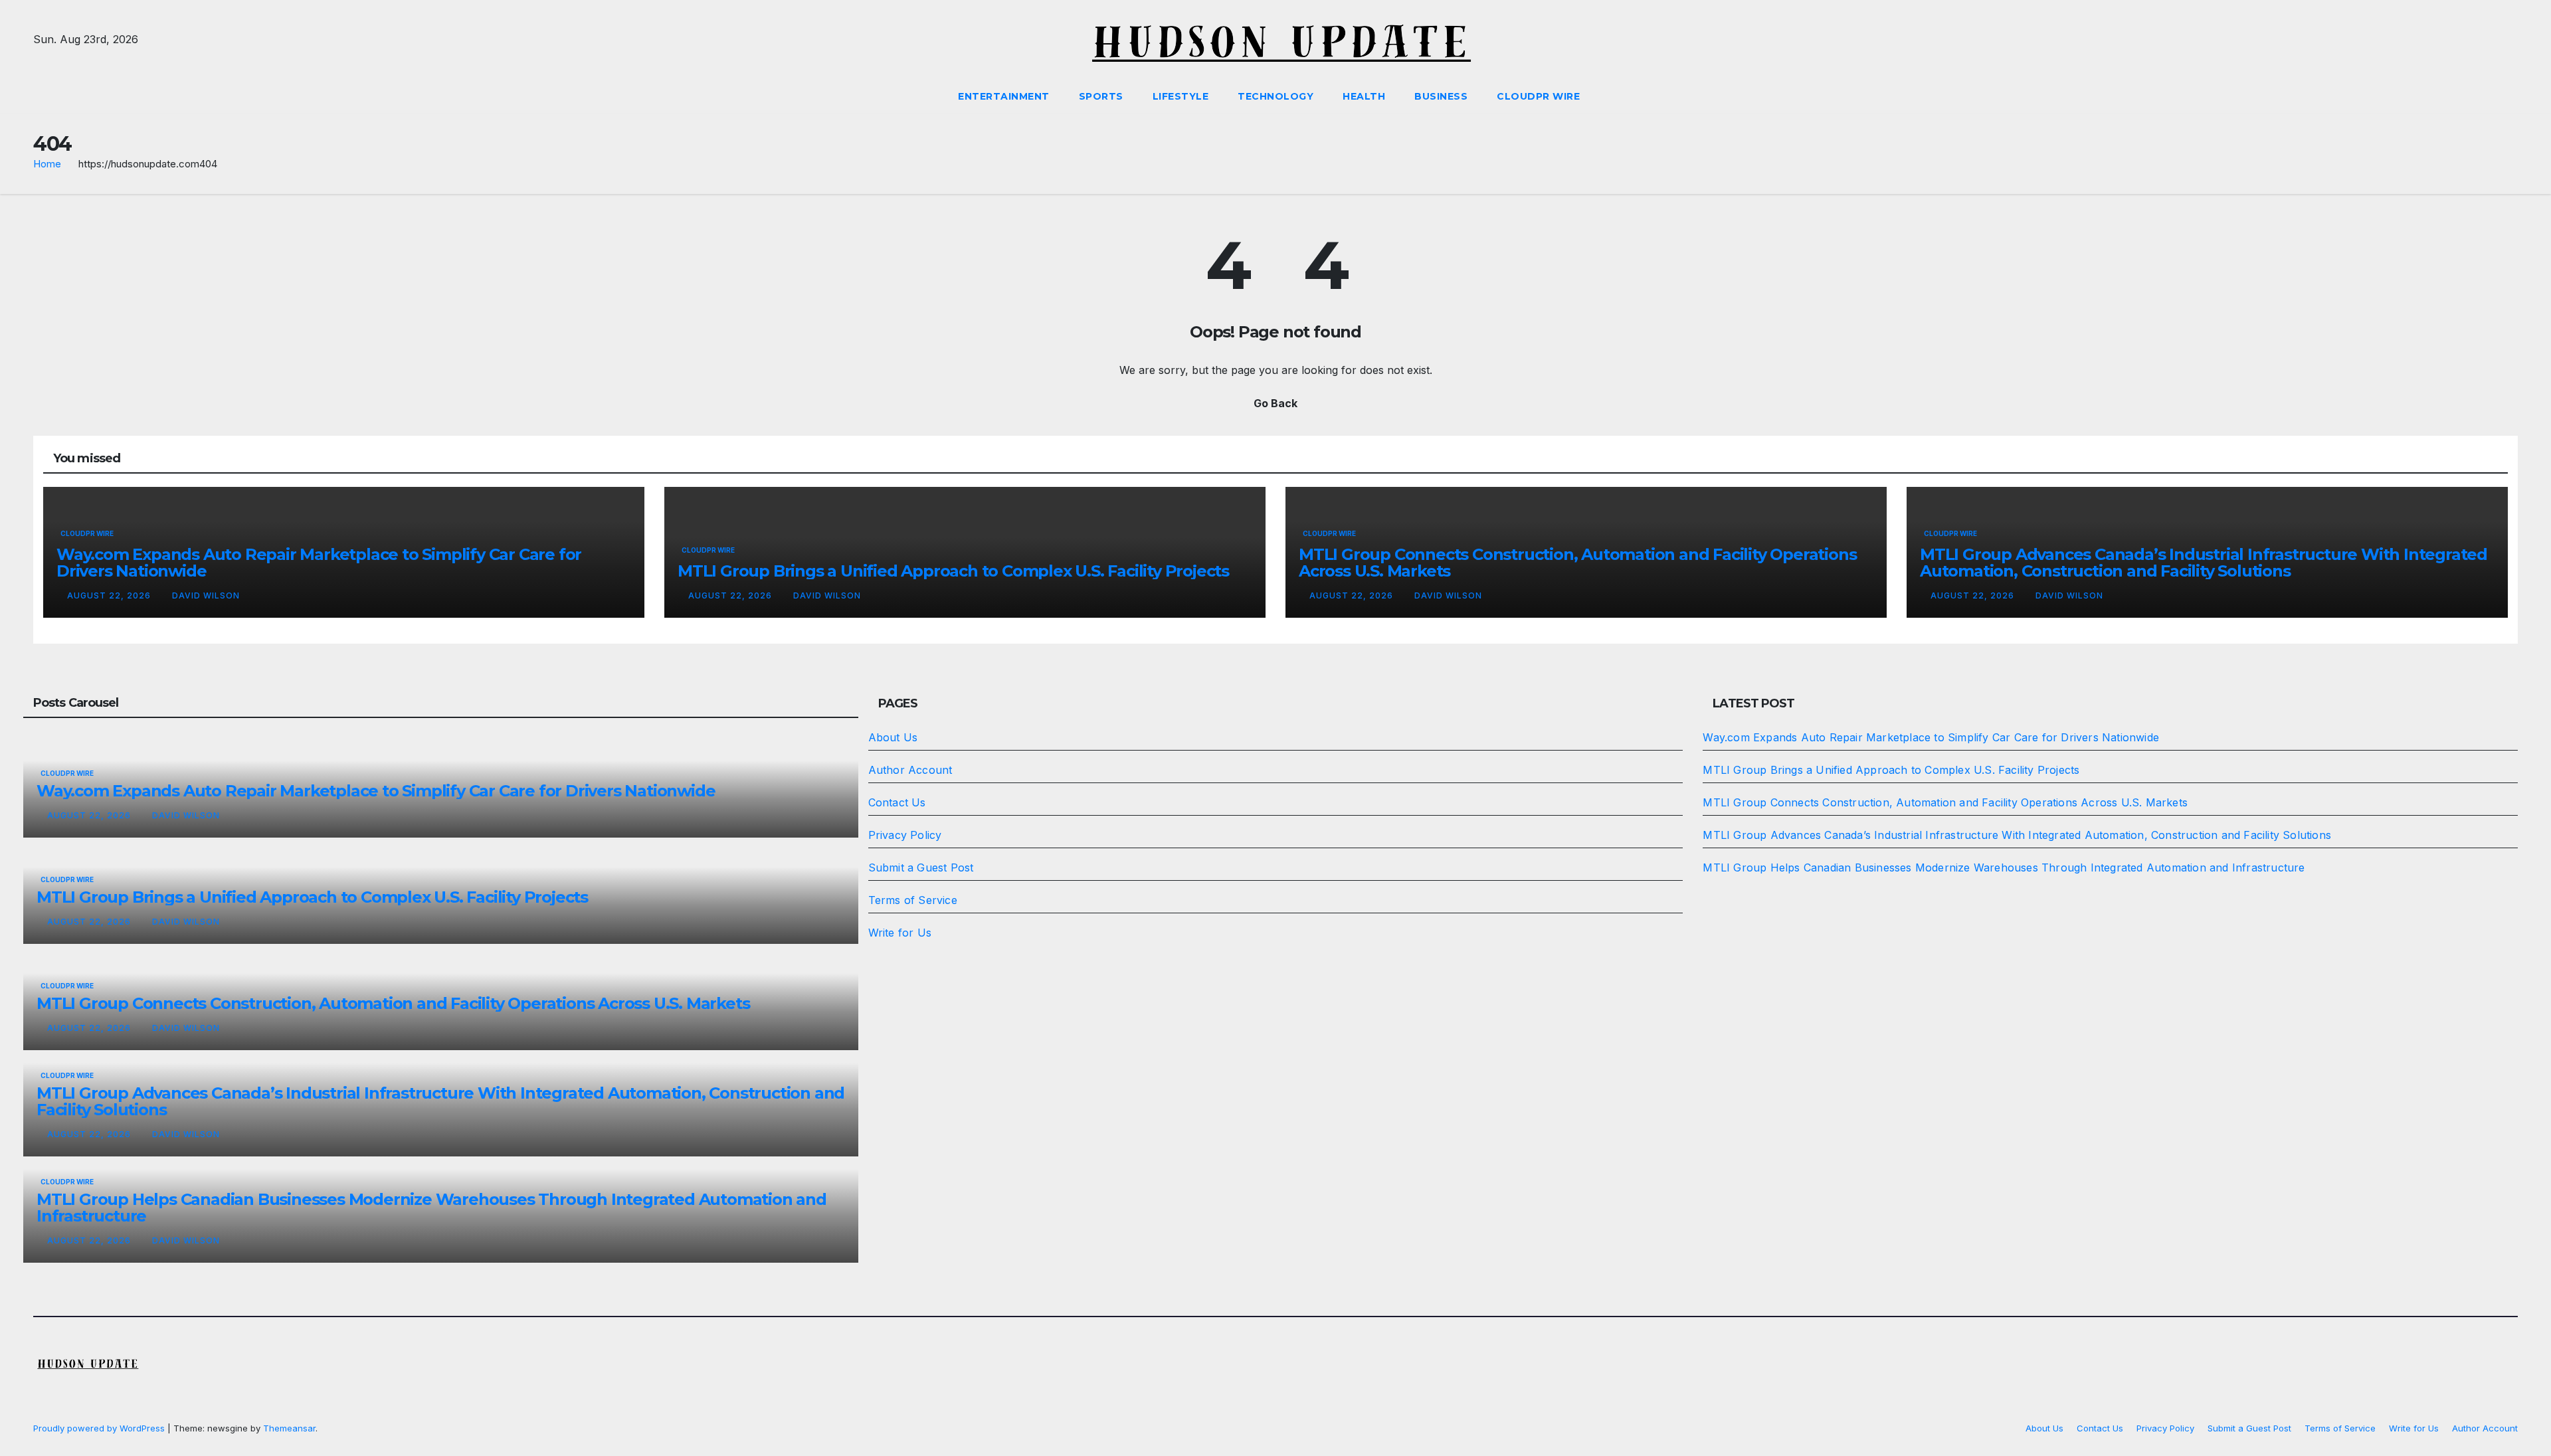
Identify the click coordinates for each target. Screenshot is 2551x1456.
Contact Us (897, 802)
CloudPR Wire (1538, 96)
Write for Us (900, 933)
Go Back (1275, 403)
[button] (2508, 96)
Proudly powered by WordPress (100, 1428)
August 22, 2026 (110, 595)
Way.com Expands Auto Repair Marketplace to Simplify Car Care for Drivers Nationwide (319, 563)
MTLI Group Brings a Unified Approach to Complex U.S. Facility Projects (953, 571)
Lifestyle (1181, 96)
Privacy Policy (905, 835)
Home (47, 164)
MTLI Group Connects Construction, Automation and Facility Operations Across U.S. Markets (1577, 563)
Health (1364, 96)
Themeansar (289, 1428)
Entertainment (1004, 96)
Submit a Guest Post (921, 867)
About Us (893, 737)
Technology (1275, 96)
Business (1441, 96)
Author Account (910, 770)
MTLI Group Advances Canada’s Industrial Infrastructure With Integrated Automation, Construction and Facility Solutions (2204, 563)
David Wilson (206, 595)
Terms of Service (913, 900)
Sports (1101, 96)
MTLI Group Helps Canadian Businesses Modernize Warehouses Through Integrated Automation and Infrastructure (431, 1208)
